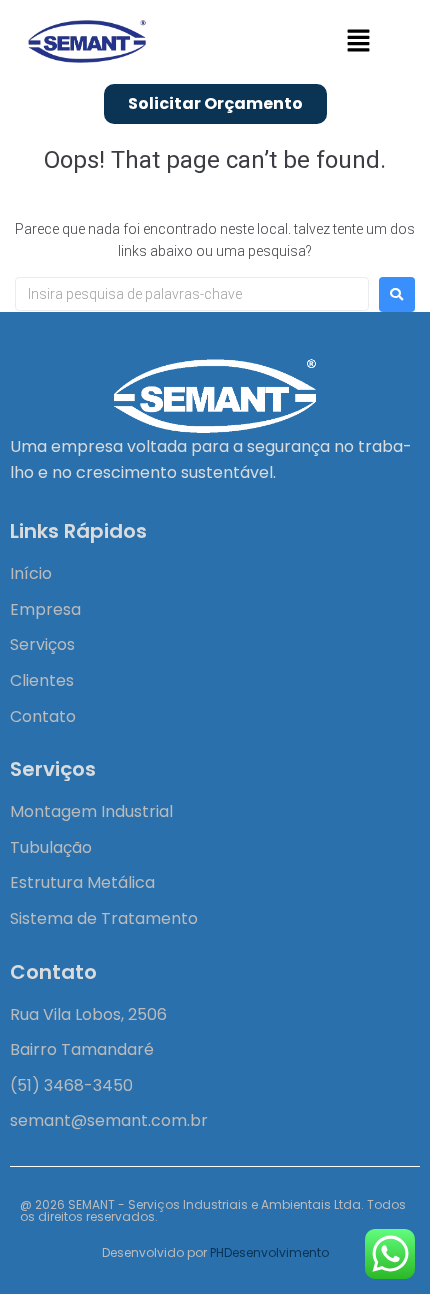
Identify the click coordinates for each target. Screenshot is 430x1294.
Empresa (45, 609)
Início (31, 573)
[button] (358, 42)
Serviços (42, 644)
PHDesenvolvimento (269, 1252)
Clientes (42, 680)
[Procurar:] (192, 294)
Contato (43, 716)
